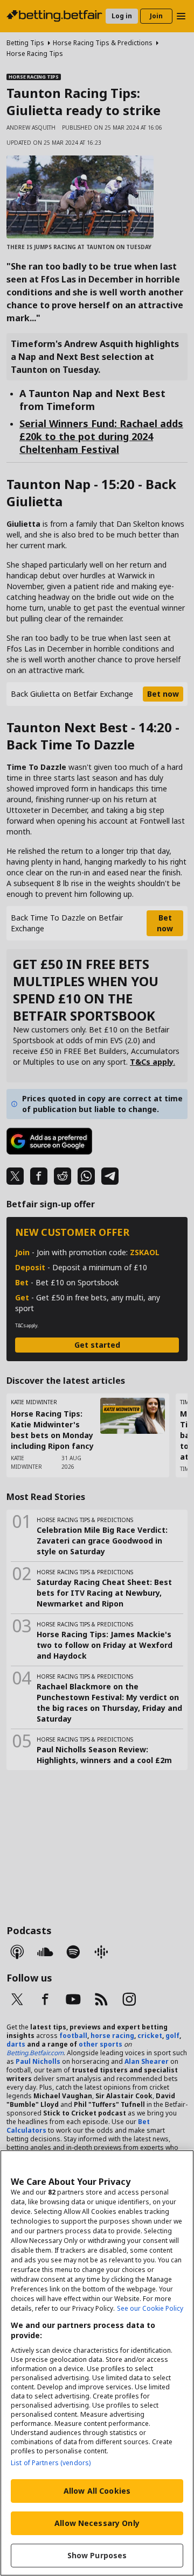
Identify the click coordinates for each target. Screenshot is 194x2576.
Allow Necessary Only (97, 2523)
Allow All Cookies (97, 2491)
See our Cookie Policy (150, 2308)
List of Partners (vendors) (51, 2463)
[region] (97, 2363)
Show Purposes (97, 2555)
